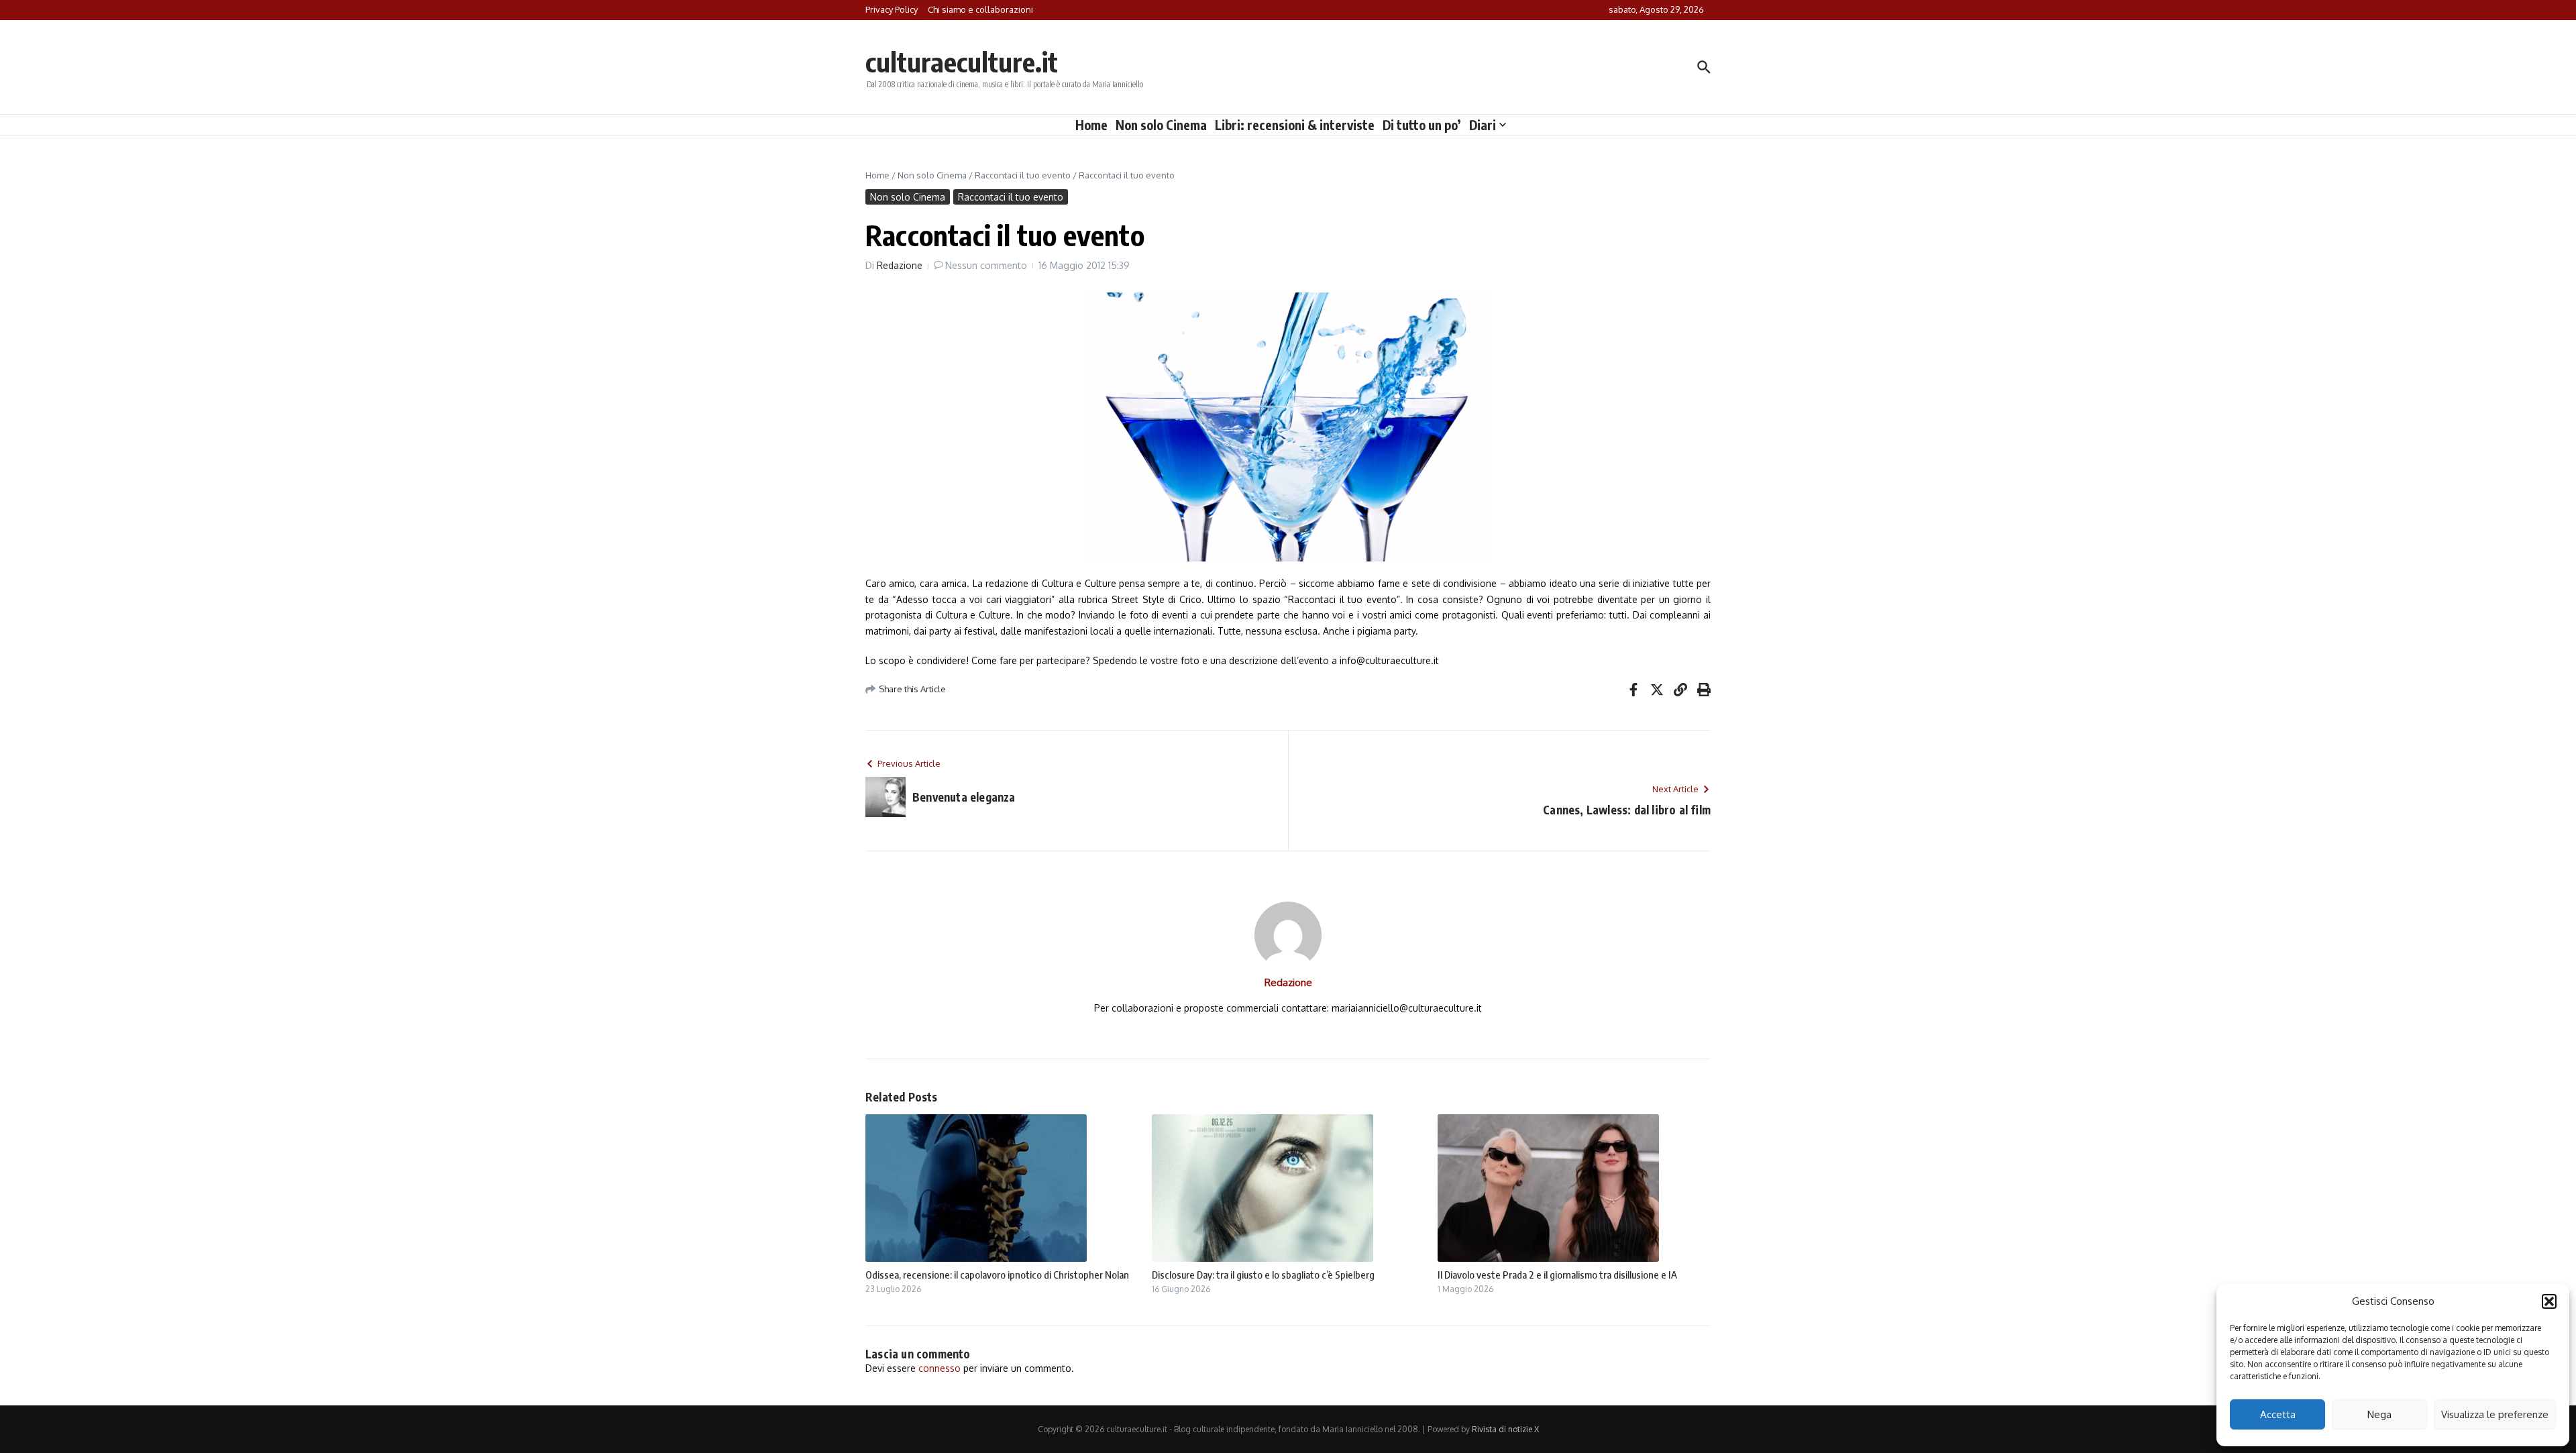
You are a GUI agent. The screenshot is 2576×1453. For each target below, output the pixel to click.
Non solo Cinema (1161, 125)
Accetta (2278, 1414)
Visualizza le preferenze (2495, 1414)
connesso (940, 1368)
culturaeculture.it (962, 62)
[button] (2549, 1301)
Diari (1483, 125)
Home (1091, 125)
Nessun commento (986, 265)
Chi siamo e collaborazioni (980, 9)
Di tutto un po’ (1422, 125)
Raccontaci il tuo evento (1023, 175)
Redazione (900, 265)
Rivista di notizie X (1505, 1429)
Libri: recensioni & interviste (1295, 125)
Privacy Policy (892, 9)
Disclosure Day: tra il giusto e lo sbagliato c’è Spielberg (1263, 1275)
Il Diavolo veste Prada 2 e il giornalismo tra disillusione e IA (1557, 1275)
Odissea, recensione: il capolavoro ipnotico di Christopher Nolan (997, 1275)
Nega (2379, 1414)
